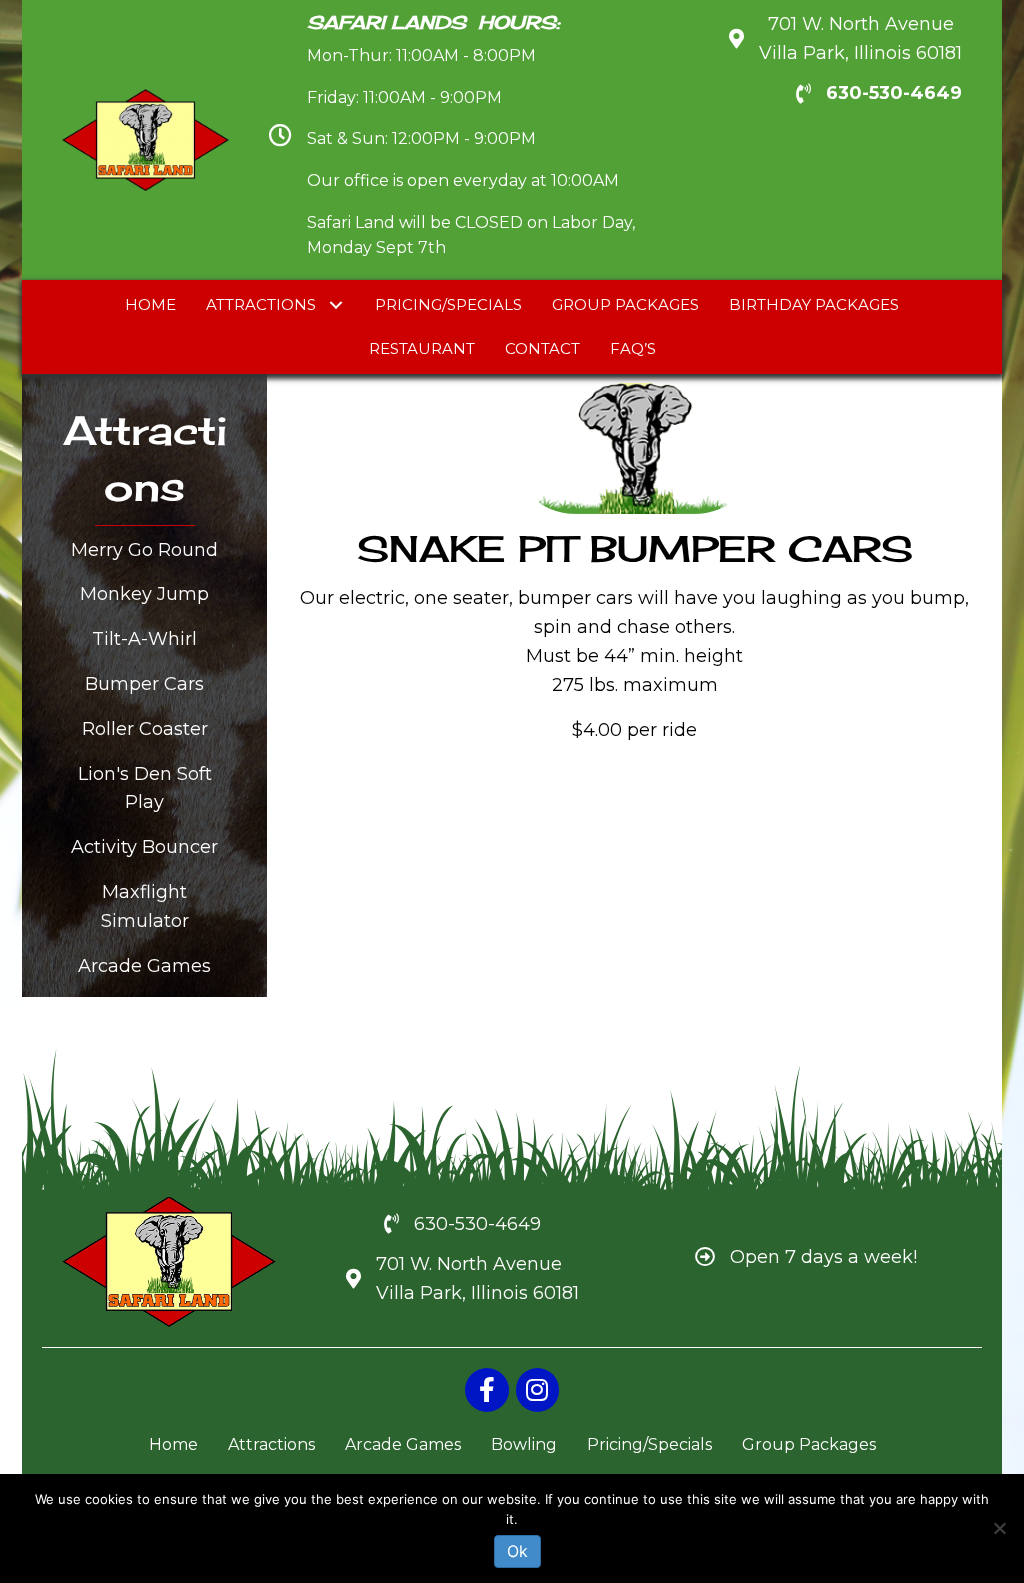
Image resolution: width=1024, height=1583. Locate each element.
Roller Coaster (145, 729)
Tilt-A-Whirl (144, 639)
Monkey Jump (144, 594)
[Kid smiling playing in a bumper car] (797, 857)
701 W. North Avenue (469, 1264)
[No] (999, 1528)
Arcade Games (144, 966)
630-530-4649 (894, 93)
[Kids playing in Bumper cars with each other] (457, 886)
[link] (150, 305)
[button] (335, 304)
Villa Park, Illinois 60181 (477, 1293)
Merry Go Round (144, 550)
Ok (517, 1551)
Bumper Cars (144, 684)
